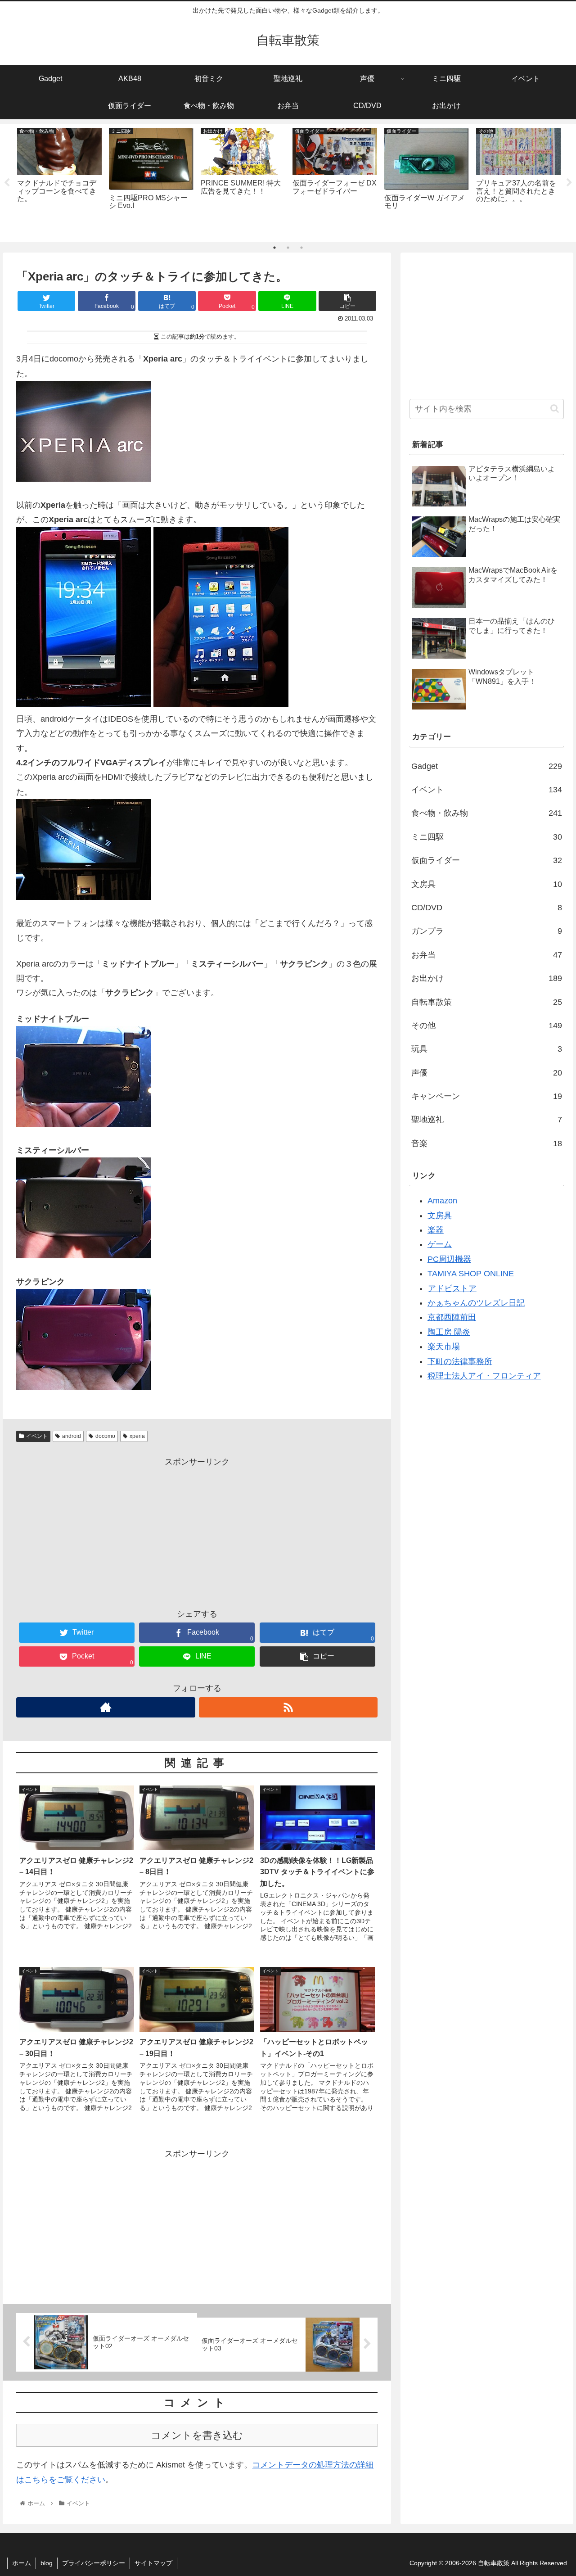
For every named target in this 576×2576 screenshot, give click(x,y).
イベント (37, 1436)
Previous (7, 183)
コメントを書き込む (197, 2435)
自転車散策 (487, 1002)
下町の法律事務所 (460, 1361)
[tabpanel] (59, 181)
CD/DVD (487, 908)
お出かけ (487, 978)
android (72, 1436)
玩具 (487, 1049)
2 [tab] (288, 248)
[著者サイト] (106, 1707)
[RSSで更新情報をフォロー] (288, 1707)
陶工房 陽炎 (449, 1332)
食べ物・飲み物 (487, 813)
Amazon (442, 1201)
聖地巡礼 (487, 1120)
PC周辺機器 (449, 1259)
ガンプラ (487, 931)
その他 (487, 1026)
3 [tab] (301, 248)
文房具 (487, 884)
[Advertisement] (197, 1532)
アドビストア (452, 1288)
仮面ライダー (487, 860)
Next (569, 183)
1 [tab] (274, 248)
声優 (487, 1073)
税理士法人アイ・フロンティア (484, 1376)
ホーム (22, 2563)
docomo (105, 1436)
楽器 (436, 1230)
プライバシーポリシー (94, 2563)
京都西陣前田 (452, 1317)
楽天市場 (444, 1347)
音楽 (487, 1143)
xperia (137, 1436)
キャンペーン (487, 1096)
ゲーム (440, 1244)
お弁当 (487, 955)
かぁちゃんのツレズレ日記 (476, 1303)
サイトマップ (153, 2563)
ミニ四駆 (487, 837)
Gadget (487, 766)
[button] (555, 409)
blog (47, 2563)
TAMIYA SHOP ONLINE (471, 1274)
